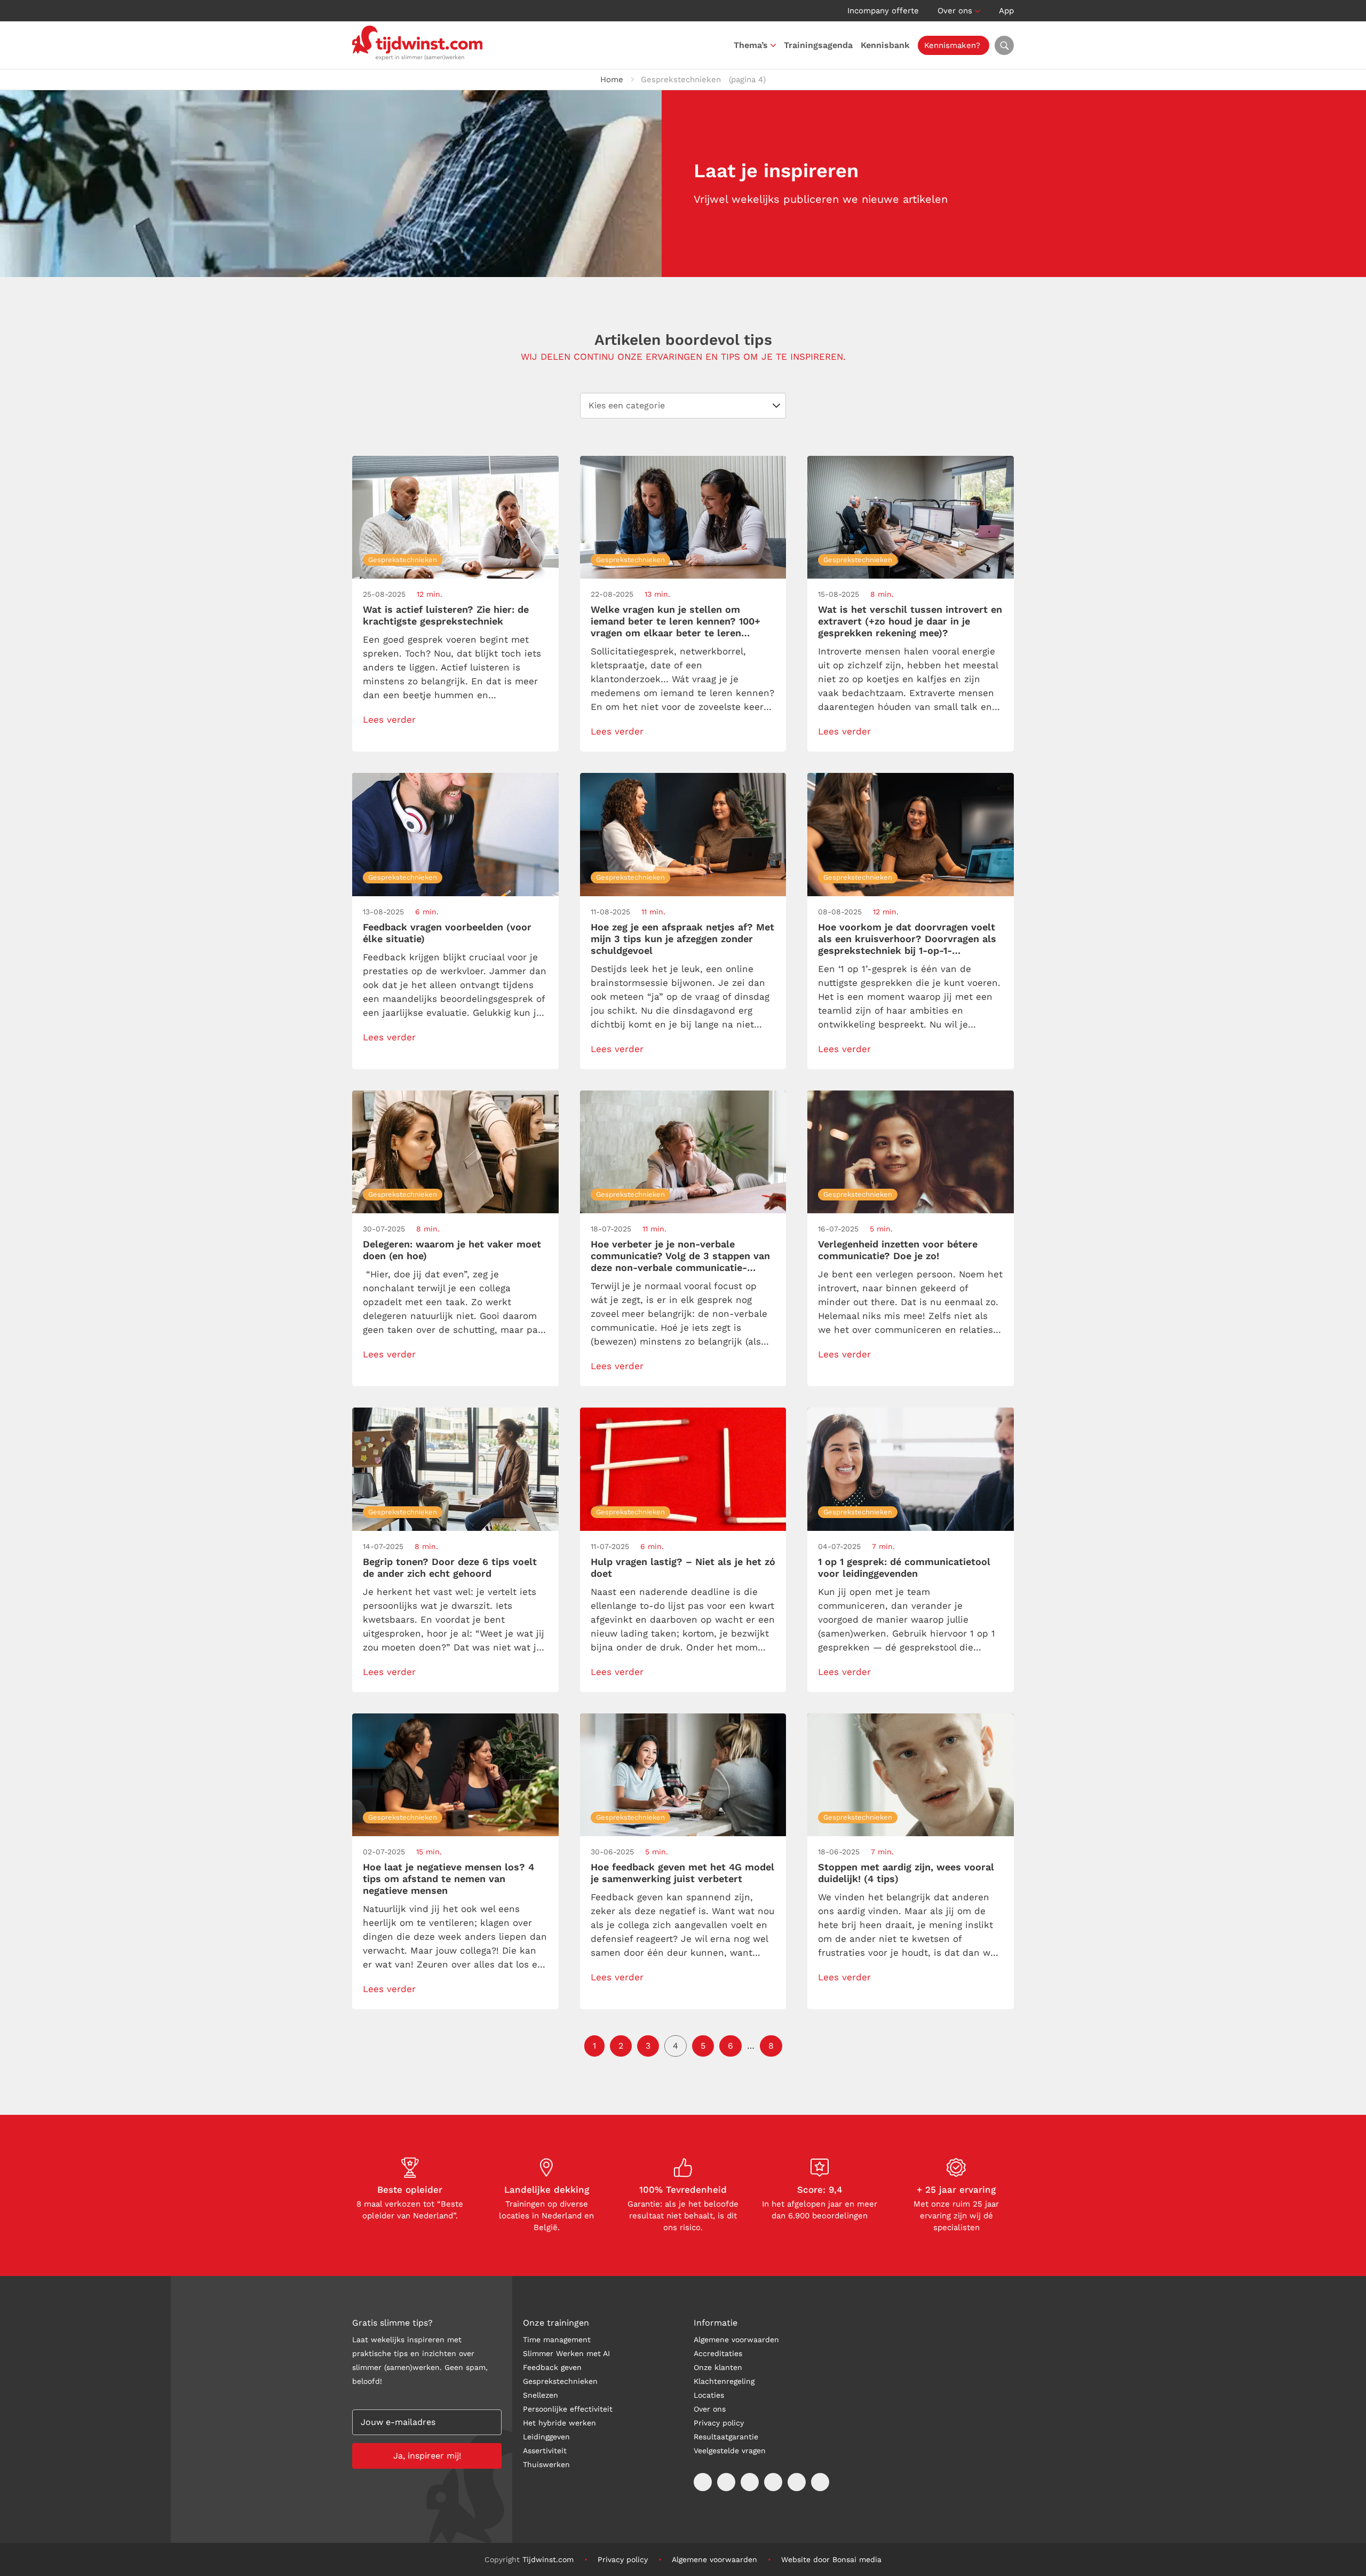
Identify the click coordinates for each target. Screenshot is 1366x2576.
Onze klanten (718, 2367)
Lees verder (389, 720)
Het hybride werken (559, 2423)
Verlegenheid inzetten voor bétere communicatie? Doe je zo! (898, 1250)
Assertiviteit (545, 2451)
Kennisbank (885, 45)
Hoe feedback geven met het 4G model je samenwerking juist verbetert (682, 1873)
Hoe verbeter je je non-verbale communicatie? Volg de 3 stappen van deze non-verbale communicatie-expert (680, 1256)
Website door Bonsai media (831, 2559)
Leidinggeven (546, 2437)
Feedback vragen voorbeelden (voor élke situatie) (447, 933)
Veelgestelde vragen (730, 2451)
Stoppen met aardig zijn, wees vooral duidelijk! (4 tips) (906, 1873)
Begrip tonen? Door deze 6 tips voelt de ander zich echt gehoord (450, 1567)
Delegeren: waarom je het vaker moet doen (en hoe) (452, 1250)
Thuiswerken (546, 2464)
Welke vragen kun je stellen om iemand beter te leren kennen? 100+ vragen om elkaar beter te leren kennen (676, 621)
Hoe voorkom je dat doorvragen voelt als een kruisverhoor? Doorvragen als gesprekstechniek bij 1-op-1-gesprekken (907, 939)
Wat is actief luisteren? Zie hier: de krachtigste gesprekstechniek (446, 615)
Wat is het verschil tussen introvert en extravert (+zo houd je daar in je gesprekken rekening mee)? (910, 621)
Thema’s (751, 45)
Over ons (955, 11)
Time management (557, 2340)
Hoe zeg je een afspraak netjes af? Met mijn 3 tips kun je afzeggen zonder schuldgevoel (682, 939)
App (1006, 11)
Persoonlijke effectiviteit (568, 2409)
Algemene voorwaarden (736, 2340)
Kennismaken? (952, 45)
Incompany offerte (883, 11)
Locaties (709, 2395)
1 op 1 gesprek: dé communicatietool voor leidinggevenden (904, 1567)
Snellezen (541, 2395)
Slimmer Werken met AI (566, 2353)
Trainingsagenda (818, 45)
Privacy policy (719, 2423)
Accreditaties (718, 2353)
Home (612, 80)
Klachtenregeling (724, 2381)
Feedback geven (552, 2367)
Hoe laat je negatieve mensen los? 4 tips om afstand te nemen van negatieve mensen (448, 1879)
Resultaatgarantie (726, 2437)
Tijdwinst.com (548, 2559)
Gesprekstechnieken (560, 2381)
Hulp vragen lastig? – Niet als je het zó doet (683, 1567)
